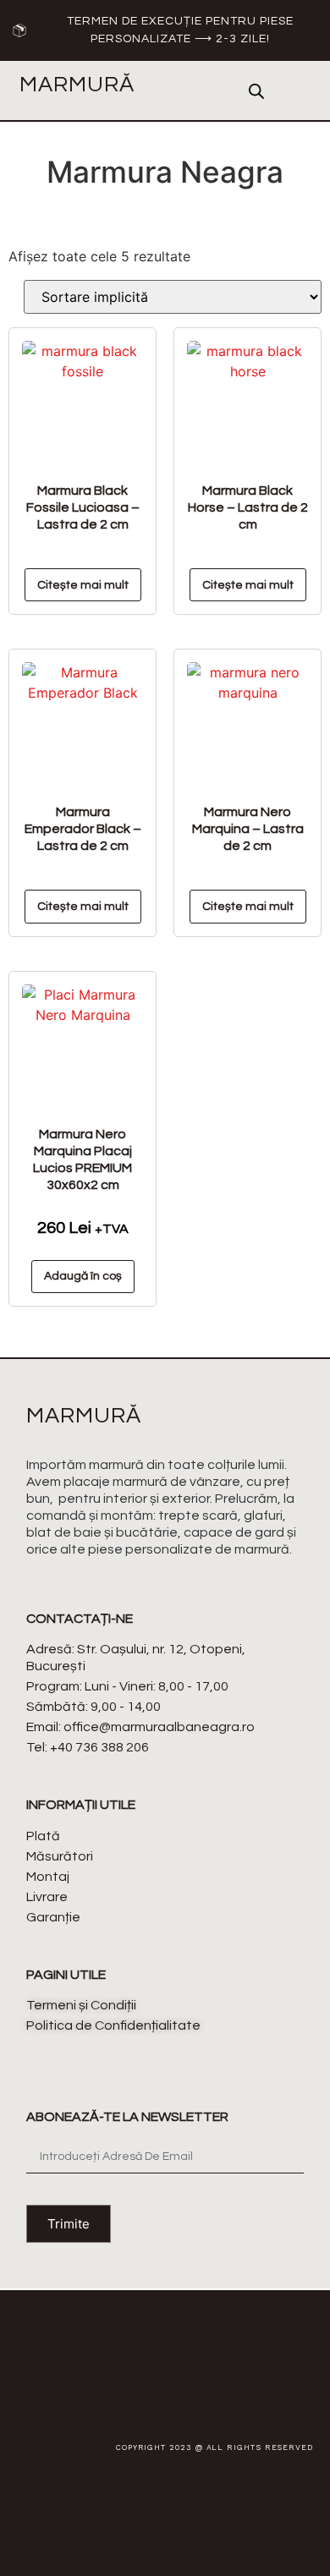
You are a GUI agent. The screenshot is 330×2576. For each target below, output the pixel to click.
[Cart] (297, 91)
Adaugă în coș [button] (83, 1276)
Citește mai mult (83, 585)
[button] (206, 90)
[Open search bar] (256, 91)
